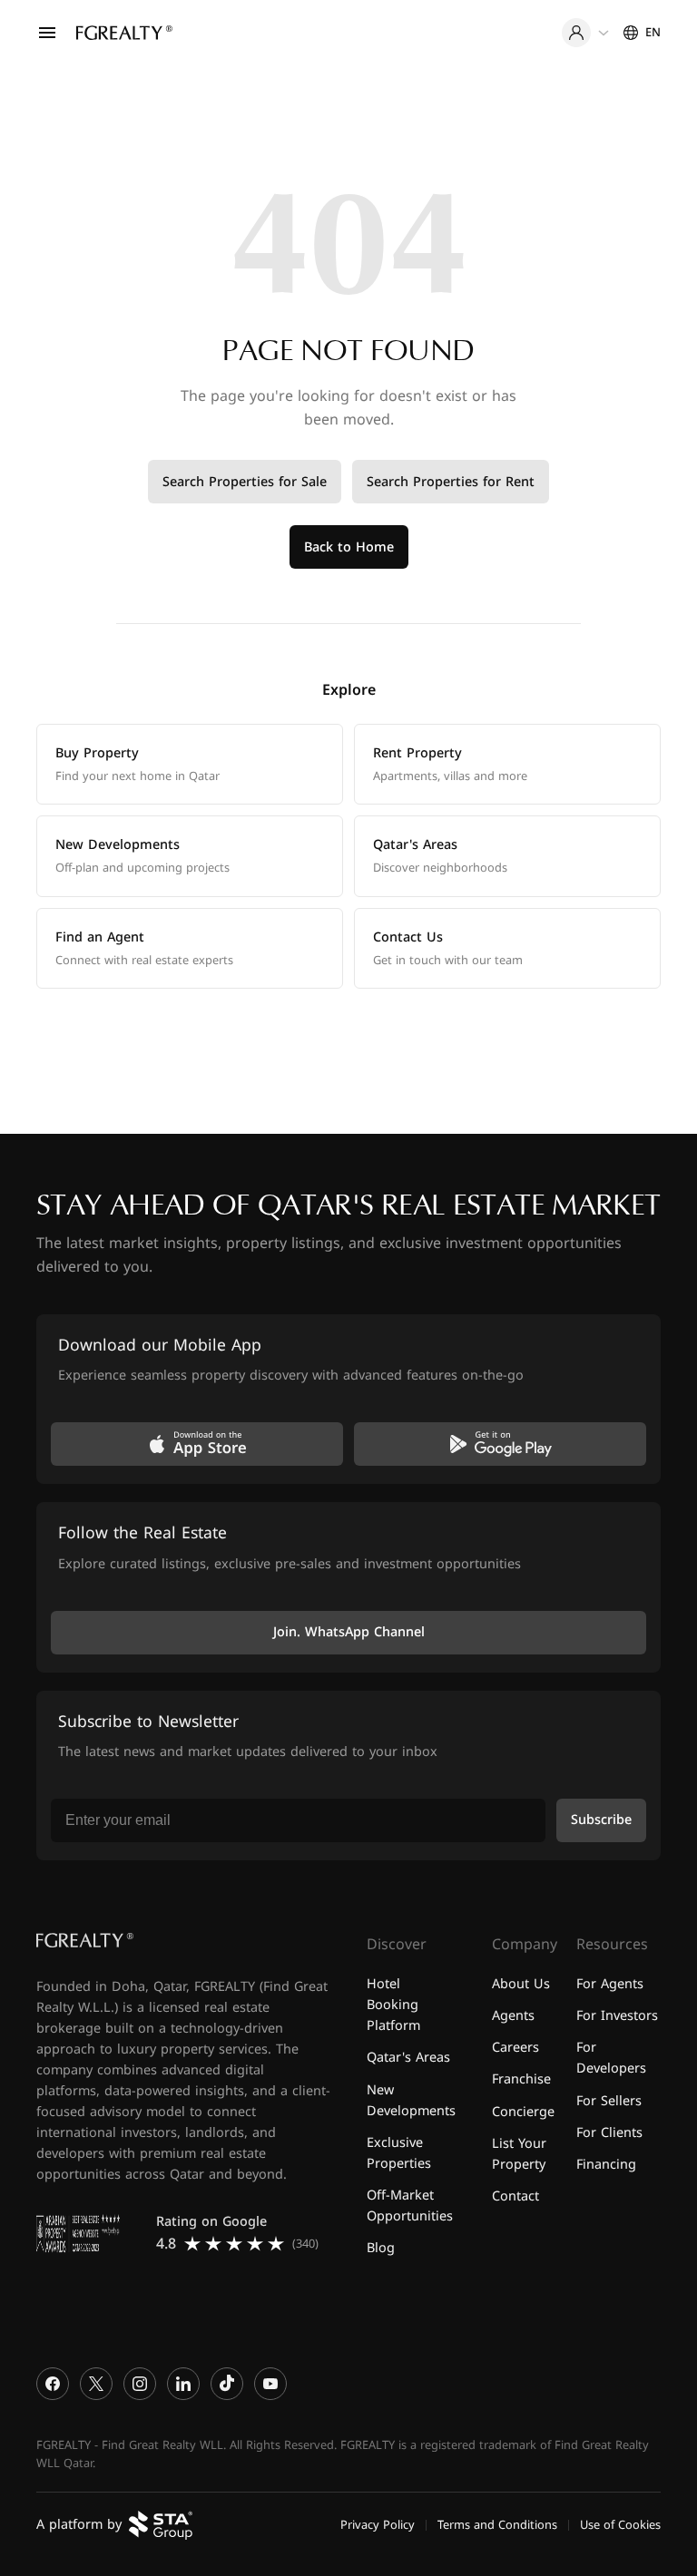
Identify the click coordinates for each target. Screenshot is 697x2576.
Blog (381, 2248)
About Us (521, 1985)
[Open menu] (47, 33)
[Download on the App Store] (197, 1445)
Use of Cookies (620, 2525)
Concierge (523, 2112)
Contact (515, 2196)
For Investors (617, 2017)
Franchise (521, 2080)
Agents (513, 2017)
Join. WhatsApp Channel (349, 1632)
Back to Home (349, 547)
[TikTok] (227, 2384)
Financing (606, 2165)
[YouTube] (270, 2384)
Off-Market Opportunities (410, 2206)
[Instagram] (140, 2384)
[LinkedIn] (183, 2384)
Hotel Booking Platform (393, 2006)
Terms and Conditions (497, 2525)
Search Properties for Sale (245, 482)
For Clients (609, 2133)
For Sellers (609, 2101)
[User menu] (585, 33)
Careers (515, 2049)
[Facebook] (53, 2384)
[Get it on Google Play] (500, 1445)
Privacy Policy (378, 2525)
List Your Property (519, 2154)
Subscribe (601, 1821)
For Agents (610, 1985)
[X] (96, 2384)
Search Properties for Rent (451, 482)
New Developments (411, 2101)
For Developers (611, 2059)
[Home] (124, 33)
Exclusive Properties (399, 2153)
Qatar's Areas (408, 2059)
